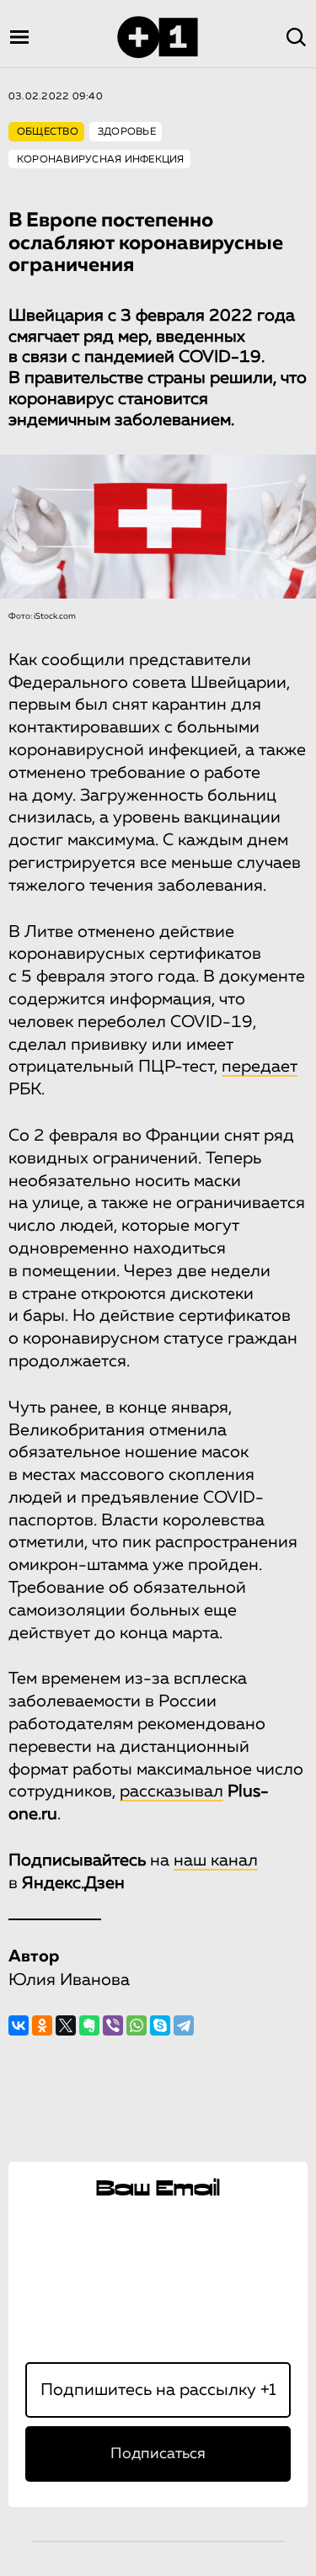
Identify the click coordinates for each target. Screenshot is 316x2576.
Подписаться (158, 2454)
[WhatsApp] (137, 2025)
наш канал (216, 1860)
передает (260, 1067)
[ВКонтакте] (19, 2025)
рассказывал (171, 1791)
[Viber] (113, 2025)
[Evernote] (89, 2025)
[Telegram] (184, 2025)
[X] (66, 2025)
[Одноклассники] (42, 2025)
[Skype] (160, 2025)
